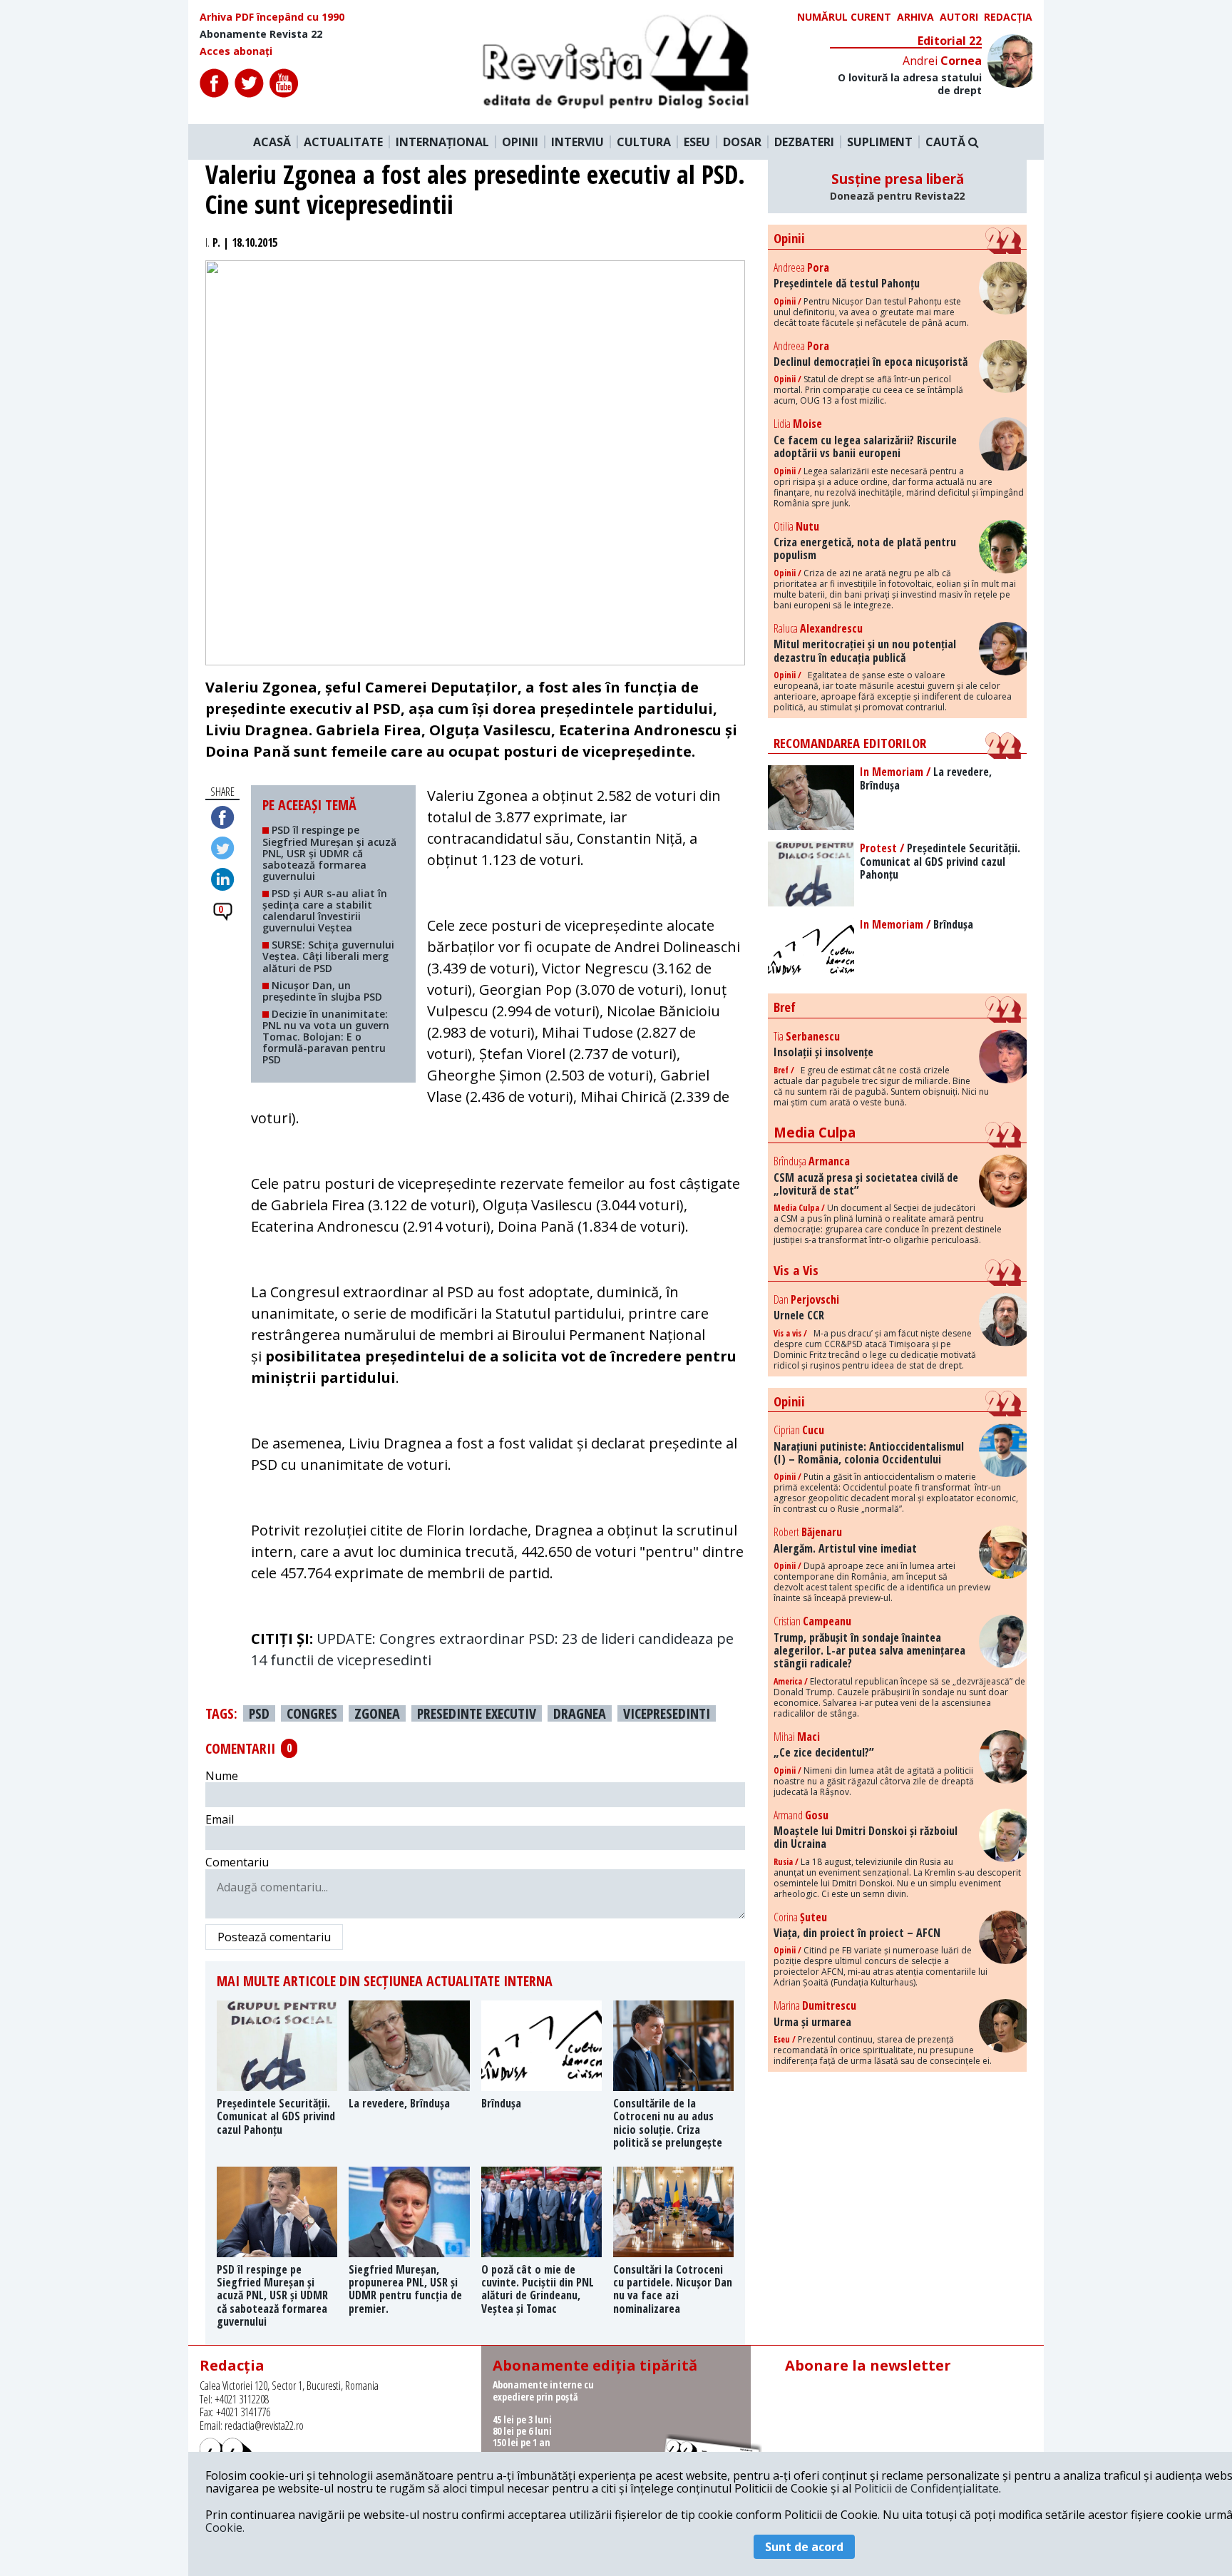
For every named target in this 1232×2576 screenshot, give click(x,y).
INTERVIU (577, 142)
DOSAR (742, 142)
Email (220, 1819)
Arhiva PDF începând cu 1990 (272, 17)
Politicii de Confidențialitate (926, 2488)
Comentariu (237, 1862)
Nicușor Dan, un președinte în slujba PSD (325, 991)
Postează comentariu (274, 1937)
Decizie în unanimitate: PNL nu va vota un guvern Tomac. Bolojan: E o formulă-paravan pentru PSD (326, 1037)
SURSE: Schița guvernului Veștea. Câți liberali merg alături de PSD (328, 956)
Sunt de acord (804, 2547)
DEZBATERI (804, 142)
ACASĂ (272, 142)
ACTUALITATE (343, 142)
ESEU (697, 142)
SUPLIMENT (880, 142)
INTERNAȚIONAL (442, 142)
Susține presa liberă (897, 186)
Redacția (1008, 17)
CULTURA (644, 142)
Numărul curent (844, 17)
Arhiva (915, 17)
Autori (959, 17)
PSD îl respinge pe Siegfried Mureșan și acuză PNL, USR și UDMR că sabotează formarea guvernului (329, 853)
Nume (222, 1776)
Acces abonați (236, 51)
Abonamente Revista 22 (261, 34)
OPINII (520, 142)
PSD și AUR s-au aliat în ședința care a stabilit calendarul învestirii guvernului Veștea (325, 910)
